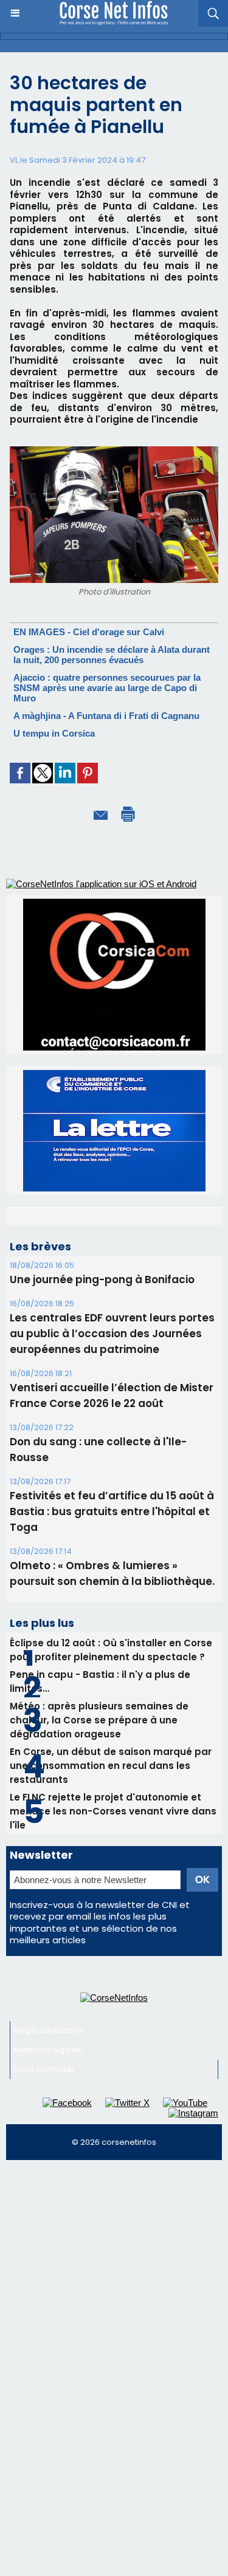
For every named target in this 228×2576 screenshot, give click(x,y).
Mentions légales (48, 2050)
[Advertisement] (114, 2286)
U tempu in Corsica (54, 733)
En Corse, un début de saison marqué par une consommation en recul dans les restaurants (111, 1766)
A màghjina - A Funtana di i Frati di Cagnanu (106, 716)
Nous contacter (44, 2069)
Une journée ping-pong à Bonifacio (102, 1279)
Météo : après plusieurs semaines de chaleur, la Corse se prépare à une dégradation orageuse (99, 1720)
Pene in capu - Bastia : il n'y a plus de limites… (100, 1682)
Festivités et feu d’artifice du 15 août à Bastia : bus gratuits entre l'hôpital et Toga (112, 1511)
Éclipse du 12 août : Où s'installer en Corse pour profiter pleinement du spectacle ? (111, 1650)
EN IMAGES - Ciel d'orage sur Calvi (89, 632)
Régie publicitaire (49, 2030)
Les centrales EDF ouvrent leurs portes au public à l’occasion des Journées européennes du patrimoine (112, 1334)
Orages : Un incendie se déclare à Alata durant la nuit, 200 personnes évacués (112, 655)
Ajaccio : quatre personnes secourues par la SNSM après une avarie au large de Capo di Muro (107, 688)
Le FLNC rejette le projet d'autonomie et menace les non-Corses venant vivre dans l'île (113, 1811)
